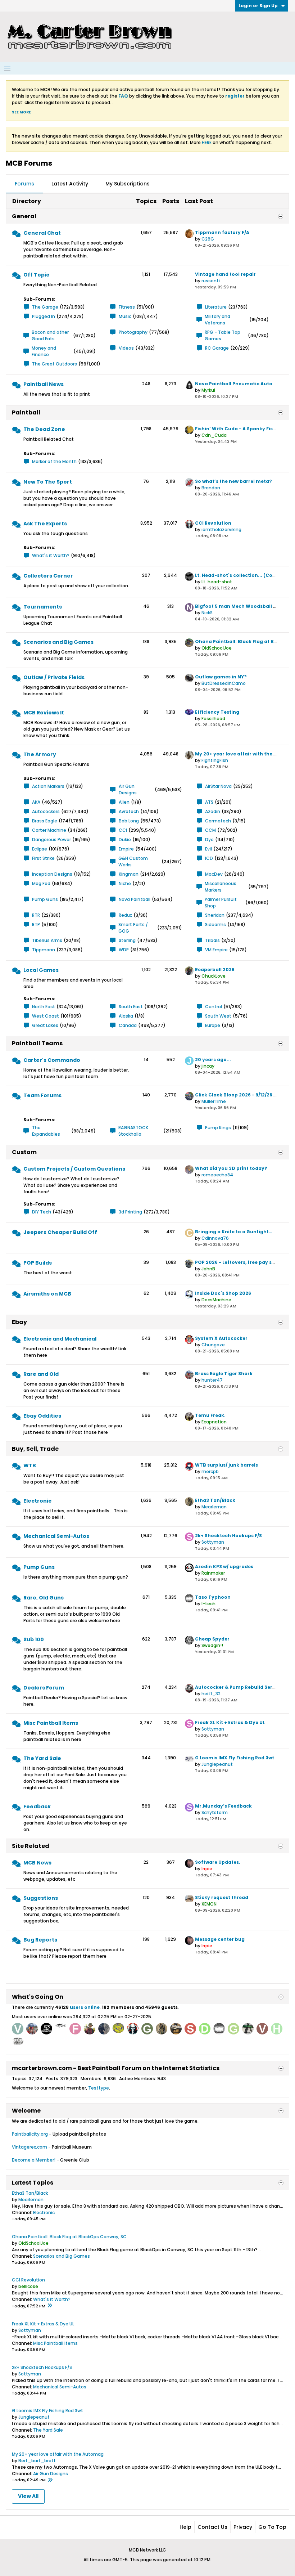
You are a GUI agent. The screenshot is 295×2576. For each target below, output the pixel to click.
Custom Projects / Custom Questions (74, 1169)
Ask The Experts (45, 524)
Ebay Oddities (42, 1416)
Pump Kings (218, 1128)
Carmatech (218, 821)
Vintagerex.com (29, 2147)
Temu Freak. (210, 1415)
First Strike (43, 858)
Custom (24, 1152)
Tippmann (44, 950)
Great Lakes (45, 1025)
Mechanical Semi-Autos (56, 1536)
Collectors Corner (48, 576)
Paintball (26, 412)
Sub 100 (34, 1639)
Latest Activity (70, 184)
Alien (124, 802)
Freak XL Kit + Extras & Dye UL (230, 1722)
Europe (213, 1025)
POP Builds (38, 1263)
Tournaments (43, 607)
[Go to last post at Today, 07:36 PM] (50, 2480)
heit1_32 (211, 1694)
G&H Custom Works (133, 861)
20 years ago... (213, 1060)
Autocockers (46, 811)
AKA (36, 802)
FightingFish (215, 760)
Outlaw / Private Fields (54, 677)
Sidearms (215, 925)
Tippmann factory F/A (222, 232)
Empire (126, 849)
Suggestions (41, 1898)
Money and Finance (44, 351)
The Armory (40, 754)
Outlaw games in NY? (221, 677)
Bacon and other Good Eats (50, 335)
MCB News (37, 1863)
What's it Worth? (51, 555)
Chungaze (213, 1345)
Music (125, 316)
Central (214, 1007)
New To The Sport (48, 482)
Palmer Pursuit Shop (221, 903)
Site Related (31, 1846)
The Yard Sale (42, 1758)
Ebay (19, 1322)
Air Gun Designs (128, 789)
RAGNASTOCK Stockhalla (133, 1131)
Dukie (125, 840)
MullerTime (214, 1101)
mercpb (210, 1471)
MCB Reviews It (44, 713)
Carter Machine (49, 830)
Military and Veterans (217, 320)
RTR (36, 915)
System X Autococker (221, 1338)
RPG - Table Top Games (223, 335)
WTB (30, 1466)
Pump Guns (45, 899)
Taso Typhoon (213, 1597)
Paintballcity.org (30, 2134)
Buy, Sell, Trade (35, 1449)
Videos (126, 348)
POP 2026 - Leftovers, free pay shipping (243, 1262)
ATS (209, 802)
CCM (210, 830)
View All (28, 2496)
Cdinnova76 (215, 1238)
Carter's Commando (52, 1060)
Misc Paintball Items (51, 1723)
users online (85, 2007)
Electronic (37, 1501)
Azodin (213, 811)
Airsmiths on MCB (47, 1294)
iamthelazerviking (221, 529)
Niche (125, 883)
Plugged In (44, 316)
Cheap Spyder (212, 1639)
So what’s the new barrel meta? (233, 481)
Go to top (272, 2527)
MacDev (214, 874)
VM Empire (216, 950)
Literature (216, 307)
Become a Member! (34, 2160)
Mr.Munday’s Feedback (223, 1806)
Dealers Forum (44, 1688)
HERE (207, 142)
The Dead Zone (44, 429)
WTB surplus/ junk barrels (226, 1465)
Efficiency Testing (217, 712)
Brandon (211, 488)
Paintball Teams (37, 1043)
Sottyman (213, 1542)
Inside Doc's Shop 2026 (223, 1293)
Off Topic (36, 275)
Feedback (37, 1807)
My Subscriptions (128, 184)
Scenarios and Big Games (58, 642)
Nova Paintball (135, 899)
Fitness (127, 307)
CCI (123, 830)
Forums (24, 184)
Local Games (41, 970)
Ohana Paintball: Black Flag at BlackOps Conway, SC (69, 2237)
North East (44, 1007)
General (24, 216)
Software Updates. (218, 1862)
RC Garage (217, 348)
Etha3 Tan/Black (215, 1500)
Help (185, 2527)
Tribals (212, 940)
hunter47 (212, 1380)
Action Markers (48, 786)
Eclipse (40, 849)
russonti (211, 281)
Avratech (129, 811)
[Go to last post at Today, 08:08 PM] (50, 2306)
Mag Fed (41, 883)
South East (131, 1007)
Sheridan (215, 915)
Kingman (129, 874)
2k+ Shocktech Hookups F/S (228, 1536)
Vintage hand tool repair (225, 274)
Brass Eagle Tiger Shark (224, 1374)
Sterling (127, 940)
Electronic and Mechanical (60, 1339)
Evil (208, 849)
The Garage (45, 307)
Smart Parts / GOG (133, 928)
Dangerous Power (51, 840)
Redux (125, 915)
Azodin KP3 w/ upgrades (224, 1567)
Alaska (126, 1016)
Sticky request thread (222, 1897)
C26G (208, 239)
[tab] (24, 184)
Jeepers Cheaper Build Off (60, 1232)
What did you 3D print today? (231, 1168)
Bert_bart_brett (37, 2461)
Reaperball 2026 (215, 970)
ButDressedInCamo (224, 683)
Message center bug (220, 1939)
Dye (209, 840)
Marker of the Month (54, 461)
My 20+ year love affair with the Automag (58, 2454)
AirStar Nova (218, 786)
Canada (128, 1025)
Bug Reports (40, 1940)
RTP (36, 925)
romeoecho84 (217, 1175)
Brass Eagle (45, 821)
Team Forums (42, 1095)
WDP (124, 950)
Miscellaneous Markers (221, 887)
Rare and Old (41, 1374)
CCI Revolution (213, 523)
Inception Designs (52, 874)
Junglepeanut (217, 1764)
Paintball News (44, 384)
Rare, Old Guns (44, 1598)
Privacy (243, 2527)
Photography (133, 332)
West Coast (46, 1016)
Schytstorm (215, 1812)
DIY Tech (42, 1212)
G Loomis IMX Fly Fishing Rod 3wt (235, 1758)
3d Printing (130, 1212)
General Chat (42, 233)
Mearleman (214, 1507)
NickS (207, 613)
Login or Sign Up (258, 6)
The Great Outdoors (55, 364)
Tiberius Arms (47, 940)
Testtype (99, 2088)
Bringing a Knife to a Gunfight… (234, 1232)
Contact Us (212, 2527)
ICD (209, 858)
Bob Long (129, 821)
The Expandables (46, 1131)
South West (218, 1016)
